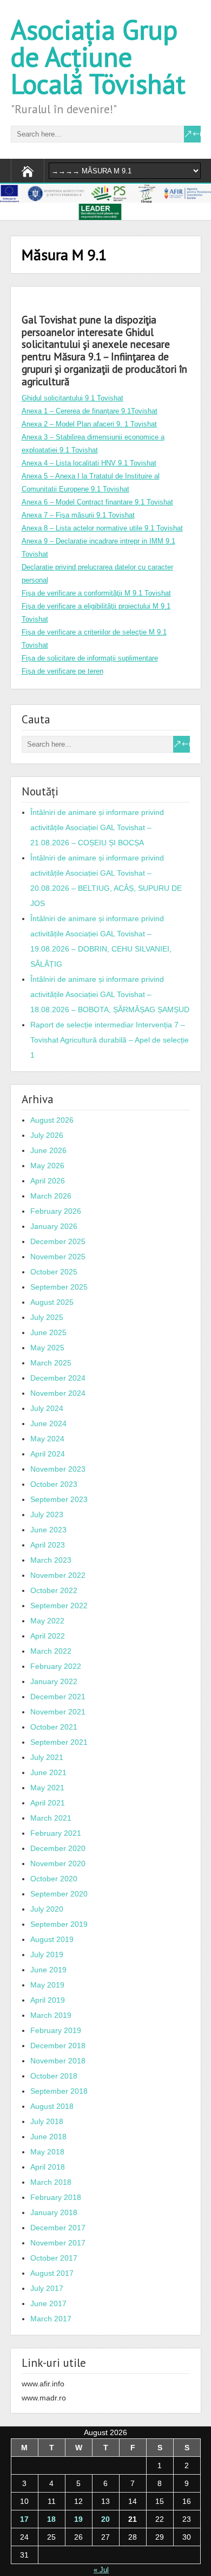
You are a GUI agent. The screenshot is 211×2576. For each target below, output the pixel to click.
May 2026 (47, 1166)
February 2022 (56, 1666)
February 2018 (56, 2197)
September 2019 (59, 1924)
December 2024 (58, 1378)
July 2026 (47, 1135)
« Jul (101, 2570)
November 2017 (58, 2243)
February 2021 (56, 1833)
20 (105, 2519)
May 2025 (47, 1348)
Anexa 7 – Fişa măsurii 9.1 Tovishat (78, 515)
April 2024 (48, 1454)
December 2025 (58, 1241)
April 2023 (48, 1545)
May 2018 (47, 2152)
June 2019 (48, 1970)
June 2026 (48, 1150)
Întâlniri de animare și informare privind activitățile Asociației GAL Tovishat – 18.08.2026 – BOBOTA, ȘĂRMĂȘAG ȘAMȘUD (110, 994)
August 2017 (52, 2273)
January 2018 (54, 2212)
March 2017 (51, 2319)
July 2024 (47, 1408)
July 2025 (47, 1317)
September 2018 (59, 2091)
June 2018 (48, 2137)
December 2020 (58, 1848)
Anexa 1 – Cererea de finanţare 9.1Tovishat (90, 411)
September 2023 (59, 1499)
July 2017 (47, 2288)
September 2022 (59, 1606)
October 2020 (54, 1879)
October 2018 (54, 2076)
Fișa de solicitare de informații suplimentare (90, 658)
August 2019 (52, 1939)
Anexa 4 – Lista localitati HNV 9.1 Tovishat (89, 463)
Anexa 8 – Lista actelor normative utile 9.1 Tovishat (102, 528)
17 (24, 2519)
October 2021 (54, 1727)
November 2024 (58, 1393)
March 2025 (51, 1363)
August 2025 (52, 1302)
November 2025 (58, 1257)
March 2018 (51, 2182)
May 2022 (47, 1621)
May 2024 (47, 1439)
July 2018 (47, 2121)
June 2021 (48, 1772)
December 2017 (58, 2228)
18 (51, 2519)
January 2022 (54, 1681)
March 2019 (51, 2015)
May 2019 (47, 1985)
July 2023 (47, 1514)
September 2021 (59, 1742)
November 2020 (58, 1863)
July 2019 (47, 1954)
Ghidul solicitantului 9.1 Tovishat (72, 398)
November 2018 (58, 2061)
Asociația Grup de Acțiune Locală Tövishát (98, 57)
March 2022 (51, 1651)
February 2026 (56, 1211)
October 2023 (54, 1484)
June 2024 (48, 1423)
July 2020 (47, 1909)
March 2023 (51, 1560)
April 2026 (48, 1181)
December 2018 (58, 2046)
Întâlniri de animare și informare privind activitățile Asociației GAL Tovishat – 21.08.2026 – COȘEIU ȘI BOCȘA (97, 827)
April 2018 (48, 2167)
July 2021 (47, 1757)
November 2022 (58, 1575)
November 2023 (58, 1469)
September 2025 (59, 1287)
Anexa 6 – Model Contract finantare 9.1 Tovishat (97, 502)
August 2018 (52, 2106)
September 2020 (59, 1894)
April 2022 (48, 1636)
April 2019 (48, 2000)
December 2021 (58, 1697)
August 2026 (52, 1120)
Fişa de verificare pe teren (62, 671)
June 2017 (48, 2303)
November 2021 (58, 1712)
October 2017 (54, 2258)
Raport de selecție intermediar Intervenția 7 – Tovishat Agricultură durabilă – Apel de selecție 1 (110, 1040)
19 (78, 2519)
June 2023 (48, 1530)
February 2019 (56, 2030)
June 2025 (48, 1332)
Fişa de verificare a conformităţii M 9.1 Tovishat (96, 593)
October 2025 (54, 1272)
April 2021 (48, 1803)
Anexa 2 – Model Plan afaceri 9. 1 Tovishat (89, 424)
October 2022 (54, 1590)
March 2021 (51, 1818)
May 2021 (47, 1788)
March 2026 (51, 1196)
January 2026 (54, 1226)
